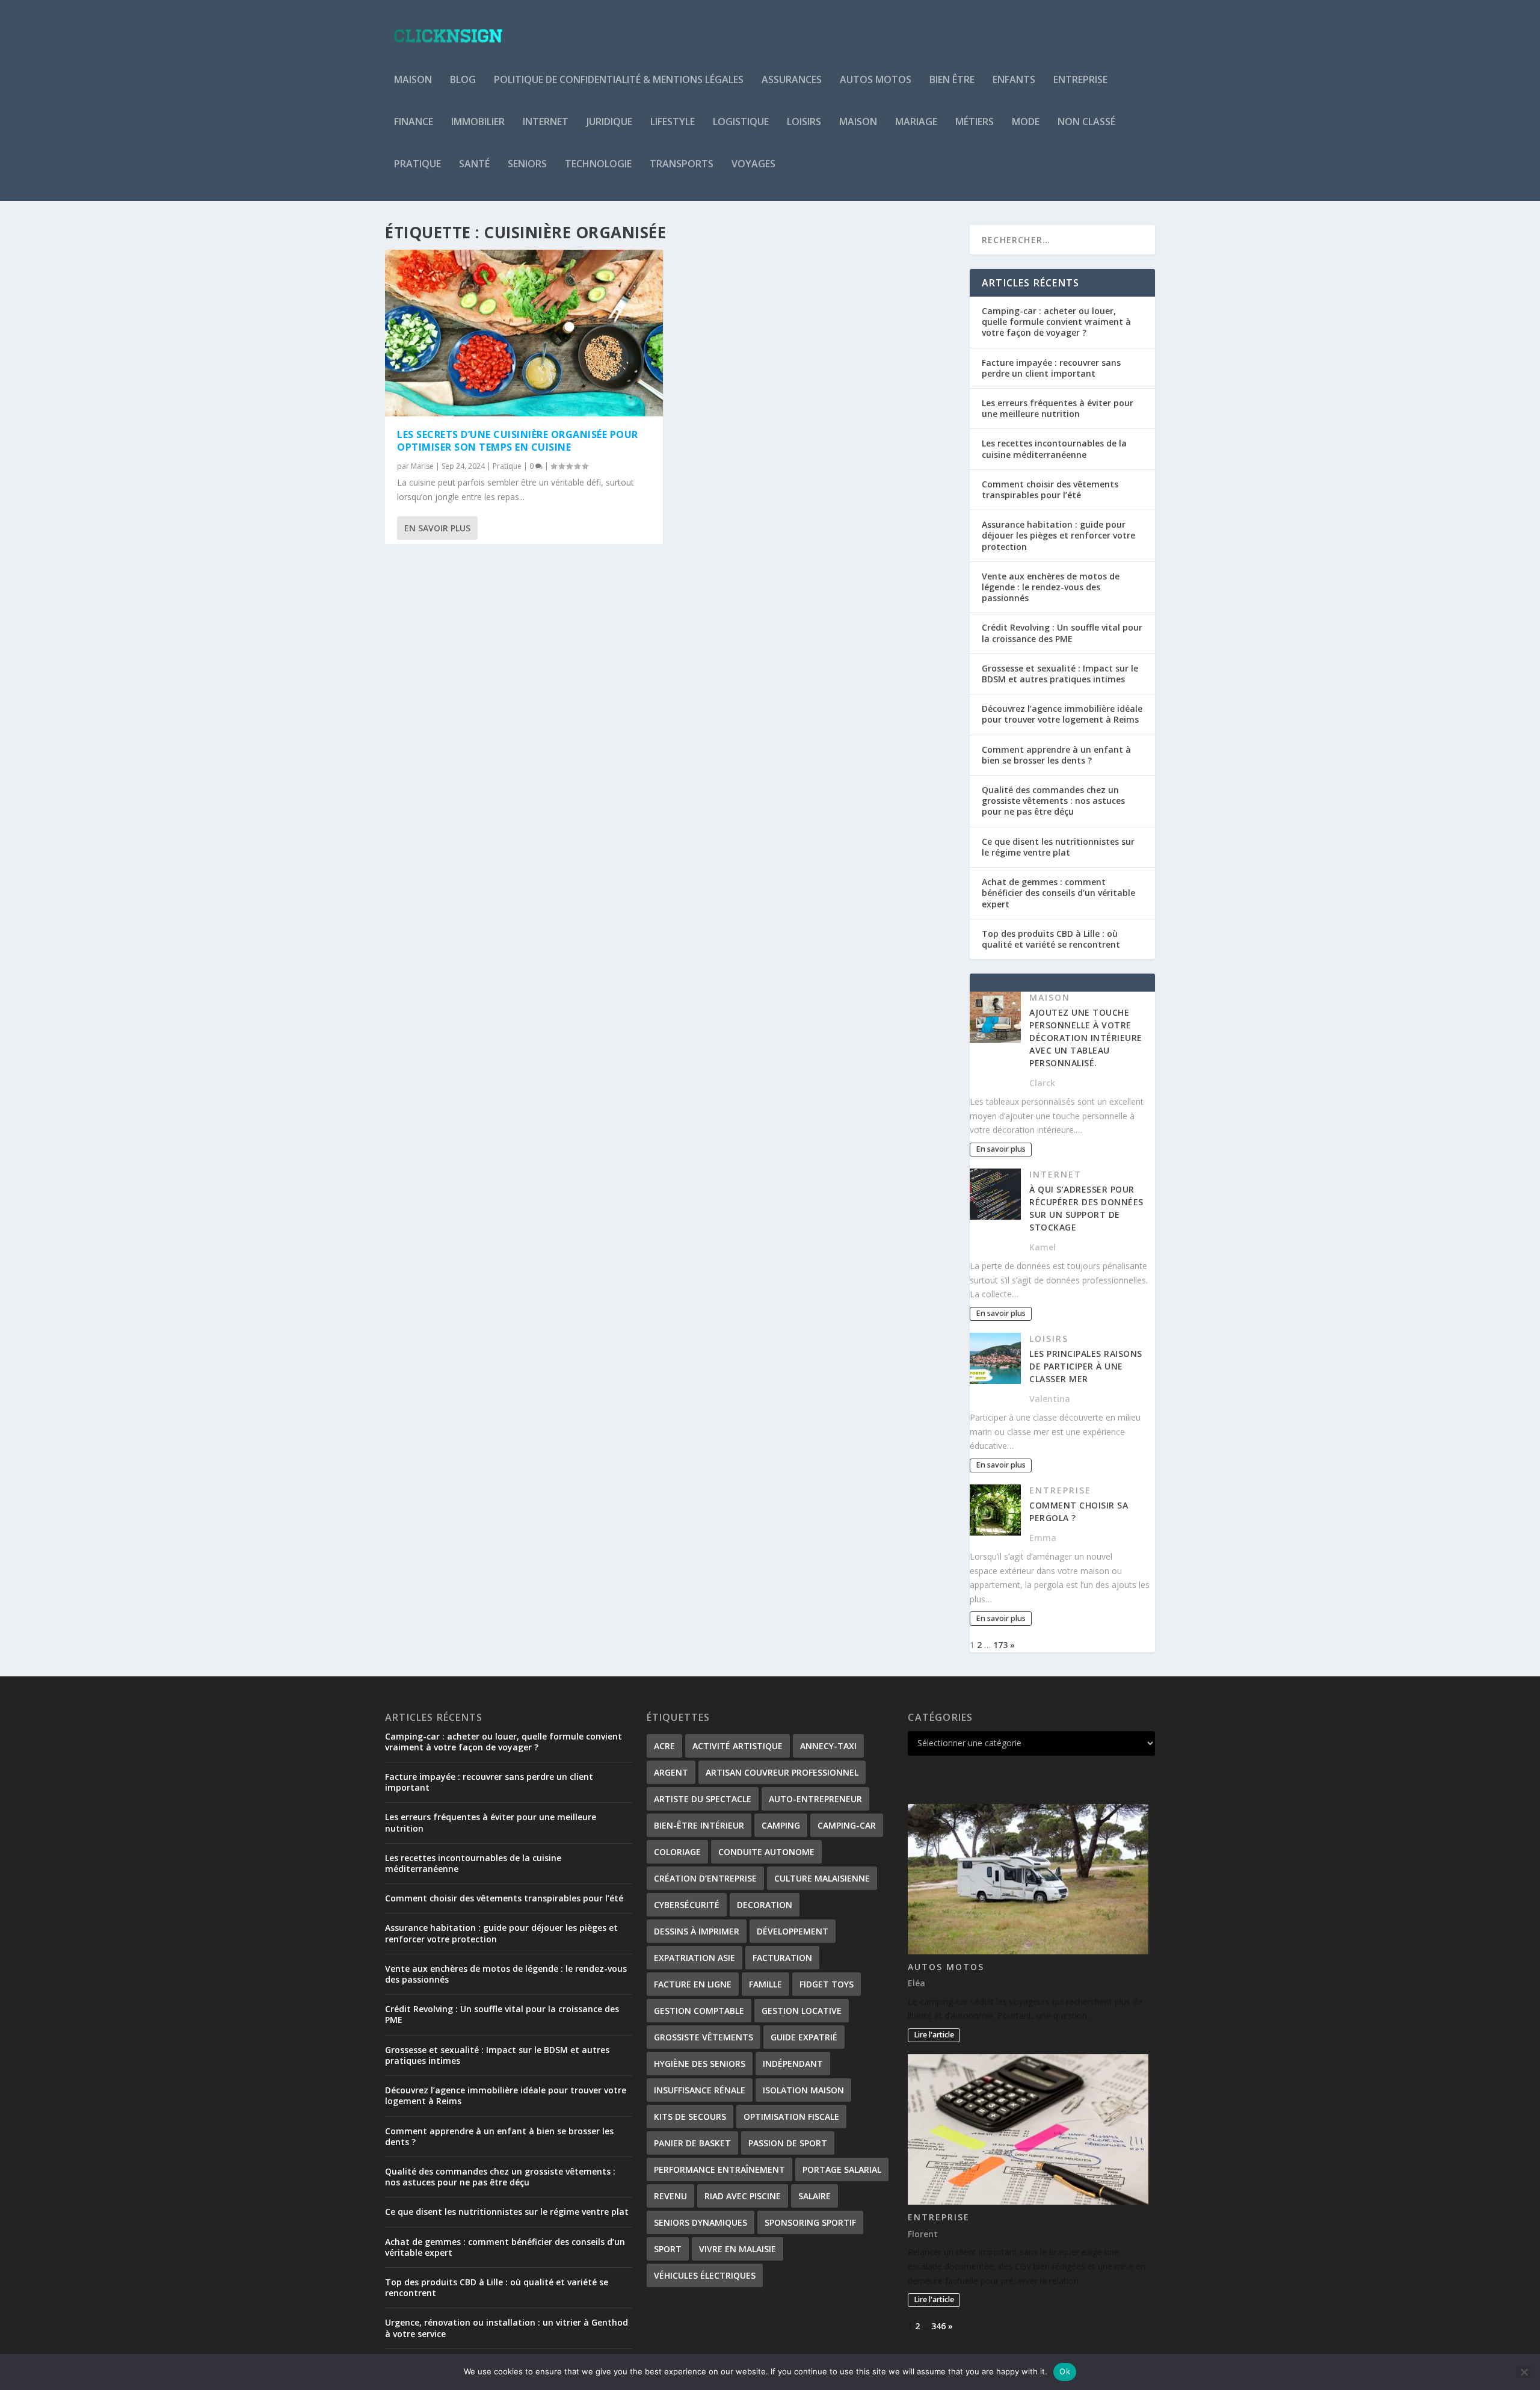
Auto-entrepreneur (815, 1799)
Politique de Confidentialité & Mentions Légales (619, 80)
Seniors (527, 165)
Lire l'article (934, 2035)
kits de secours (690, 2117)
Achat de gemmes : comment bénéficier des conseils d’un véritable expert (1058, 893)
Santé (474, 165)
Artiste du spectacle (703, 1799)
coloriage (677, 1852)
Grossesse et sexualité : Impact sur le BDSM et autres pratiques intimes (1060, 674)
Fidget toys (827, 1984)
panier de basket (692, 2143)
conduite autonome (766, 1852)
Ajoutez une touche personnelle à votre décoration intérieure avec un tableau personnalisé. (1086, 1038)
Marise (422, 466)
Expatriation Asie (695, 1958)
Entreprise (1080, 80)
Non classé (1086, 122)
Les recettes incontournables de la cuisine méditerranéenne (1054, 449)
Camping (781, 1825)
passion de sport (788, 2143)
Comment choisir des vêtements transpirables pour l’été (1050, 489)
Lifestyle (673, 122)
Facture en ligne (693, 1984)
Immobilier (478, 122)
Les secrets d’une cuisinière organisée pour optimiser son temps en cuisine (518, 441)
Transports (682, 165)
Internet (546, 122)
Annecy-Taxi (828, 1746)
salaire (815, 2196)
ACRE (664, 1746)
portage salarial (842, 2169)
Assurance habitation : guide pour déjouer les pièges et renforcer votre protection (1058, 535)
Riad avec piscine (743, 2196)
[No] (1524, 2372)
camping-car (847, 1825)
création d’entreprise (705, 1878)
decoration (765, 1905)
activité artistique (738, 1746)
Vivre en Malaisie (738, 2249)
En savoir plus (437, 528)
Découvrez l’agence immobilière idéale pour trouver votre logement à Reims (1062, 714)
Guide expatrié (804, 2037)
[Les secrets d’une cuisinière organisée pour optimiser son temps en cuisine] (524, 333)
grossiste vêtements (704, 2037)
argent (671, 1772)
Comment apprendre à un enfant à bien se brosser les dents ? (1056, 755)
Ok (1065, 2371)
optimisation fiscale (791, 2117)
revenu (670, 2196)
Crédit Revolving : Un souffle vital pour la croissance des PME (1062, 633)
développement (793, 1931)
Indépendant (793, 2064)
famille (765, 1984)
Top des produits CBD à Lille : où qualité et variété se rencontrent (1051, 939)
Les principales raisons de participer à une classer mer (1086, 1366)
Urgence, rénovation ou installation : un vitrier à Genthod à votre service (507, 2328)
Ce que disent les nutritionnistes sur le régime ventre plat (1058, 847)
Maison (413, 80)
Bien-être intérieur (699, 1825)
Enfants (1014, 80)
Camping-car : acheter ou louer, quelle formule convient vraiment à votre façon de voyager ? (1056, 322)
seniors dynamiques (701, 2222)
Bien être (952, 80)
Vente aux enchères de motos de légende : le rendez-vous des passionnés (1051, 587)
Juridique (609, 122)
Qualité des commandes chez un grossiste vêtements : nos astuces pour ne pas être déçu (1053, 801)
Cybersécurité (687, 1905)
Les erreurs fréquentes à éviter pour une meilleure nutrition (1058, 408)
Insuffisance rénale (700, 2090)
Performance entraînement (719, 2169)
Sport (668, 2249)
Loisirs (804, 122)
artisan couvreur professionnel (782, 1772)
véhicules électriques (705, 2275)
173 (1000, 1645)
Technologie (598, 165)
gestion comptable (699, 2011)
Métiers (975, 122)
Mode (1026, 122)
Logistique (741, 122)
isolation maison (803, 2090)
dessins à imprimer (697, 1931)
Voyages (753, 165)
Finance (414, 122)
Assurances (792, 80)
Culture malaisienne (822, 1878)
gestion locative (802, 2011)
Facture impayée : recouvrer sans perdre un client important (1051, 368)
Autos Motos (876, 80)
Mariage (916, 122)
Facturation (782, 1958)
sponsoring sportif (810, 2222)
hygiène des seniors (700, 2064)
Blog (463, 80)
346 (938, 2326)
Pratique (417, 165)
